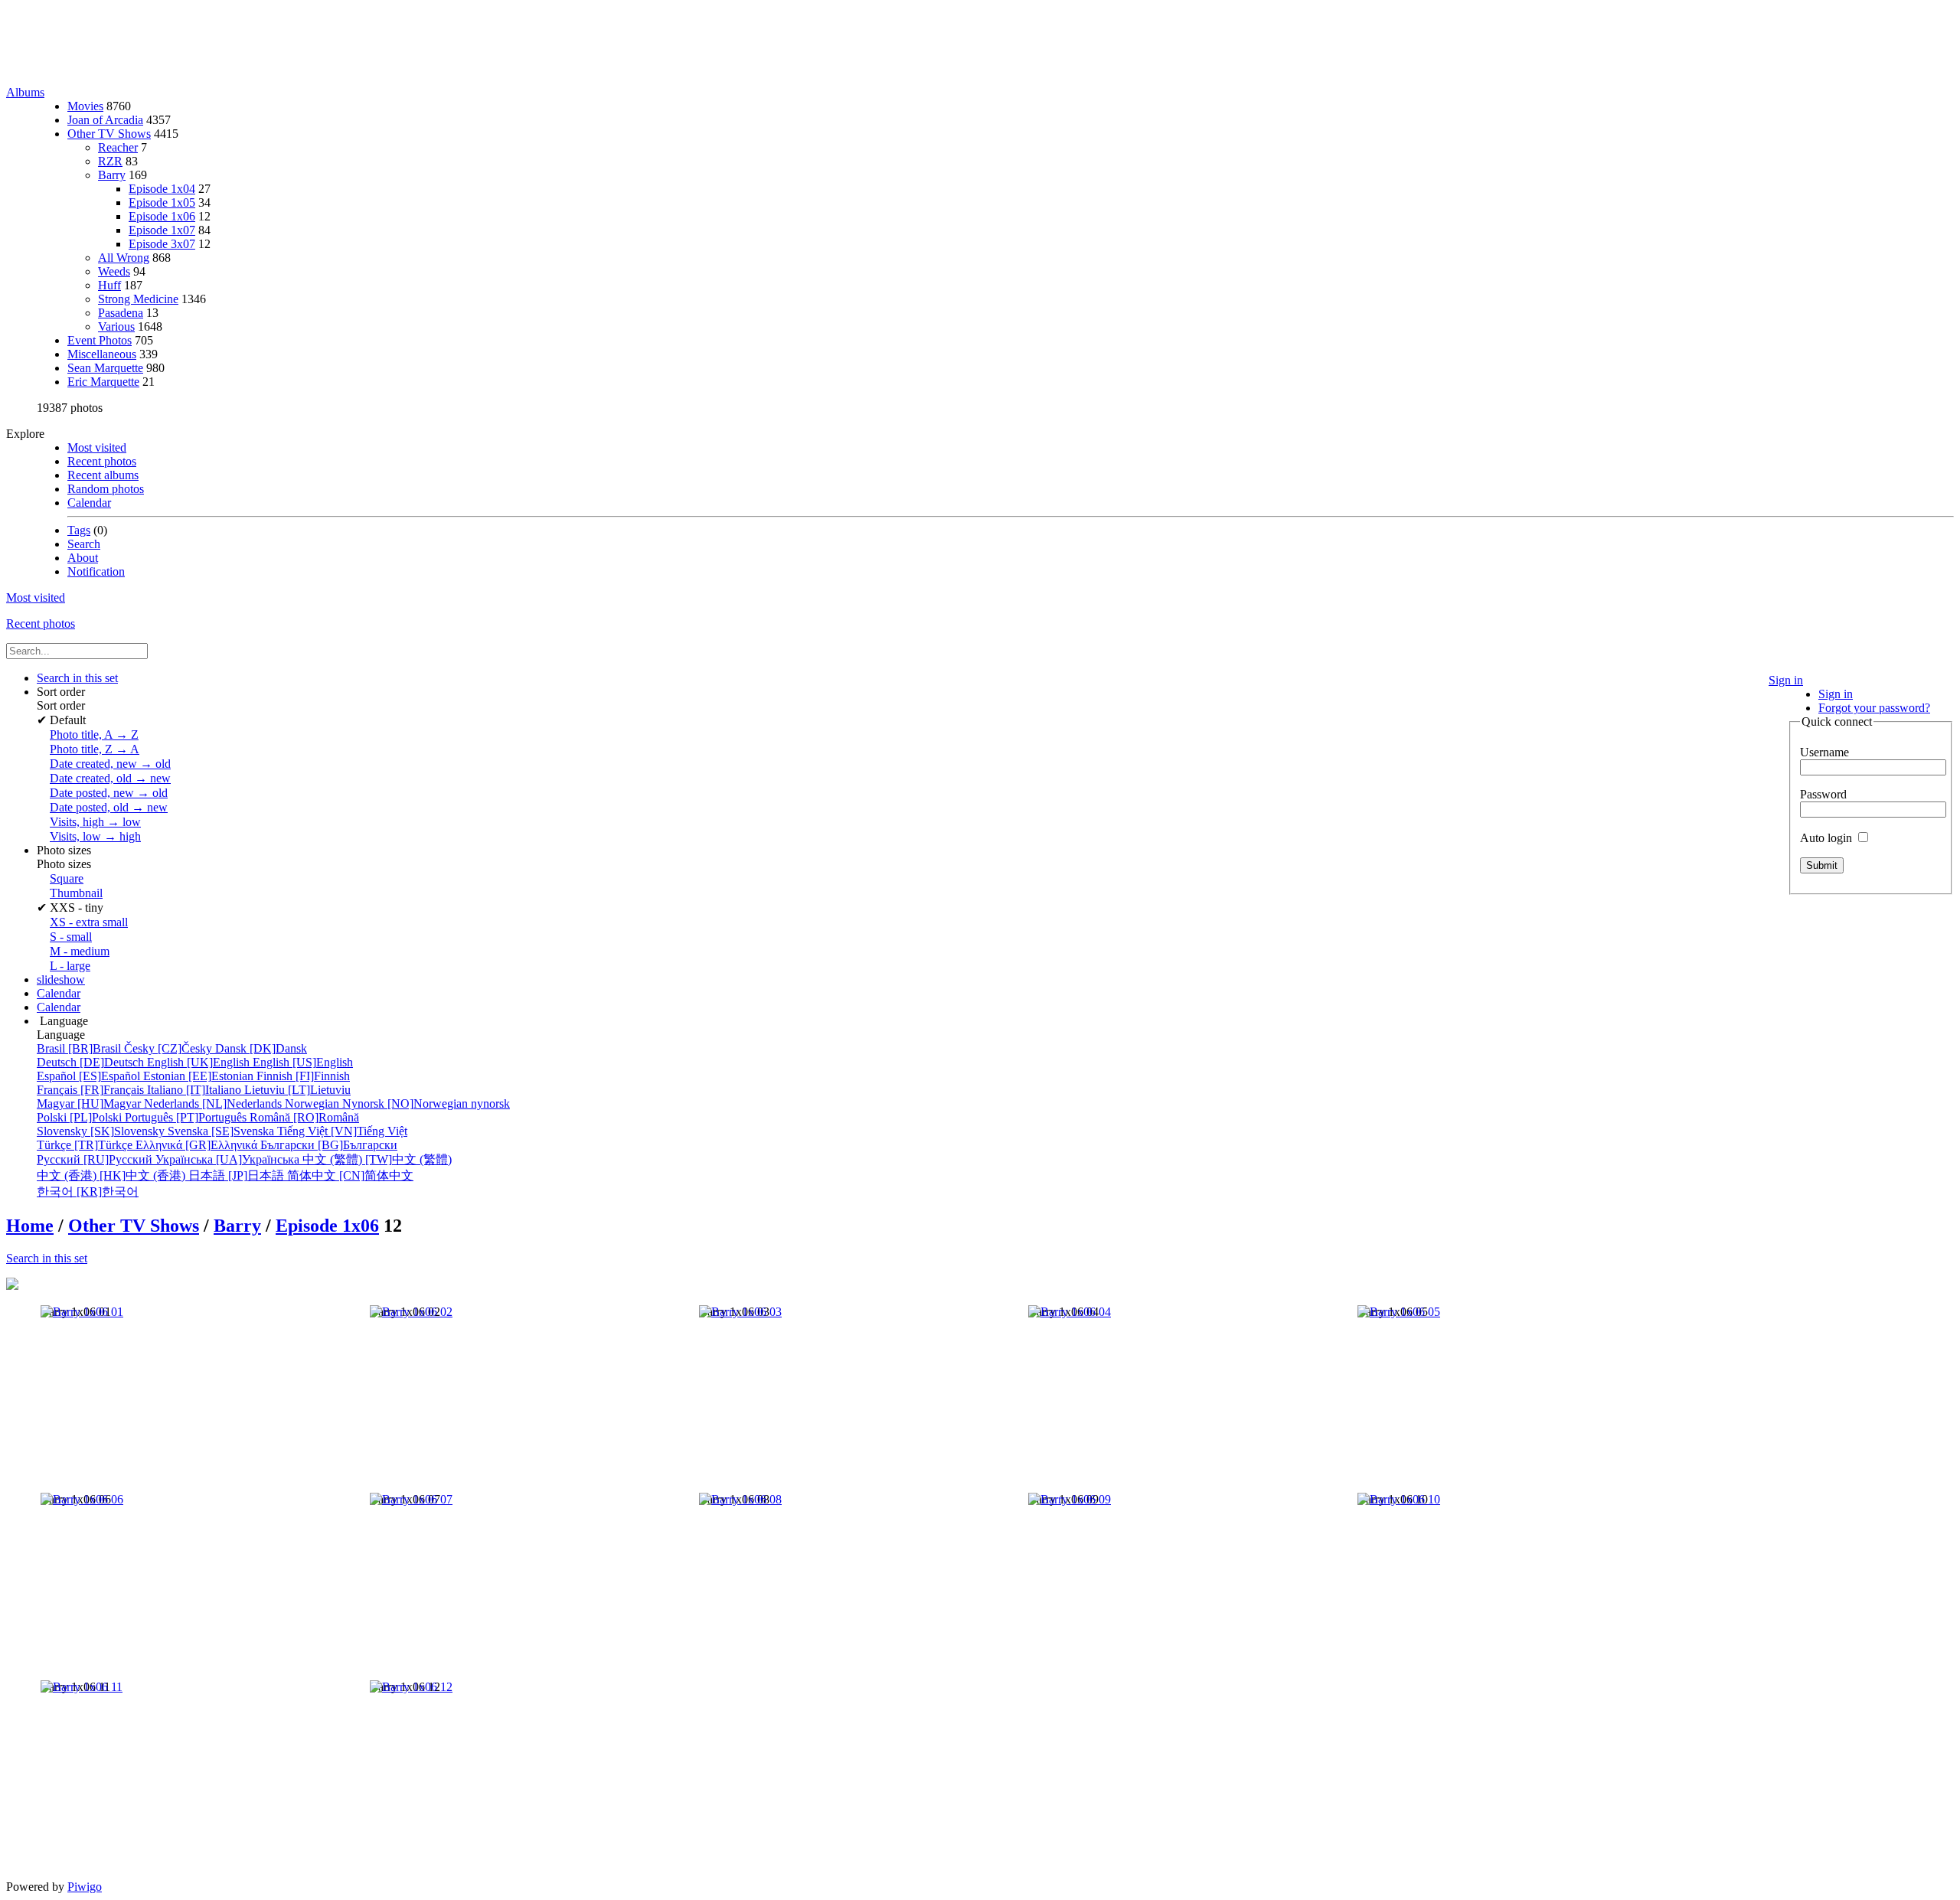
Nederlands (214, 1103)
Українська (229, 1159)
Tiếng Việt (342, 1131)
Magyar (90, 1103)
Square (67, 878)
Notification (96, 571)
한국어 (88, 1192)
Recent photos (102, 461)
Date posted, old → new (109, 807)
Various (116, 326)
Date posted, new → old (109, 793)
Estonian (200, 1076)
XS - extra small (89, 922)
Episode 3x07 (162, 244)
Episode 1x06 (162, 216)
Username (1824, 752)
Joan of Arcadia (105, 120)
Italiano (196, 1090)
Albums (25, 92)
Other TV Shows (109, 134)
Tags (79, 530)
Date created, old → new (110, 778)
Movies (85, 106)
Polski (81, 1117)
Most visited (97, 447)
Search (84, 544)
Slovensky (102, 1131)
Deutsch (92, 1062)
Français (92, 1090)
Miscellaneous (102, 354)
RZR (110, 161)
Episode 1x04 (162, 189)
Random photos (106, 489)
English (200, 1062)
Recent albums (103, 475)
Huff (109, 285)
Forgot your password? (1874, 708)
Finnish (303, 1076)
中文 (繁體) (377, 1159)
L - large (70, 966)
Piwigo (85, 1887)
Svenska (222, 1131)
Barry (112, 175)
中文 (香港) (113, 1175)
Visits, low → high (95, 836)
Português (187, 1117)
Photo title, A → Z (94, 735)
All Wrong (124, 258)
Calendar (89, 503)
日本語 (238, 1175)
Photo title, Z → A (95, 749)
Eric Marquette (103, 382)
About (83, 558)
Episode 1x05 (162, 202)
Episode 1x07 (162, 230)
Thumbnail (76, 893)
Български (329, 1145)
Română (304, 1117)
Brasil (80, 1048)
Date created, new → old (110, 764)
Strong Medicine (138, 299)
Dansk (261, 1048)
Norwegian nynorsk (397, 1103)
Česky (170, 1048)
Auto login (1828, 838)
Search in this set (47, 1258)
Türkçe (86, 1145)
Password (1823, 794)
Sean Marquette (105, 368)
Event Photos (100, 340)
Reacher (118, 147)
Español (90, 1076)
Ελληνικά (198, 1145)
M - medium (80, 951)
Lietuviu (297, 1090)
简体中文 (350, 1175)
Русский (96, 1159)
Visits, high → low (95, 822)
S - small (71, 937)
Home (30, 1226)
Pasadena (121, 313)
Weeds (114, 271)
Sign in (1786, 680)
